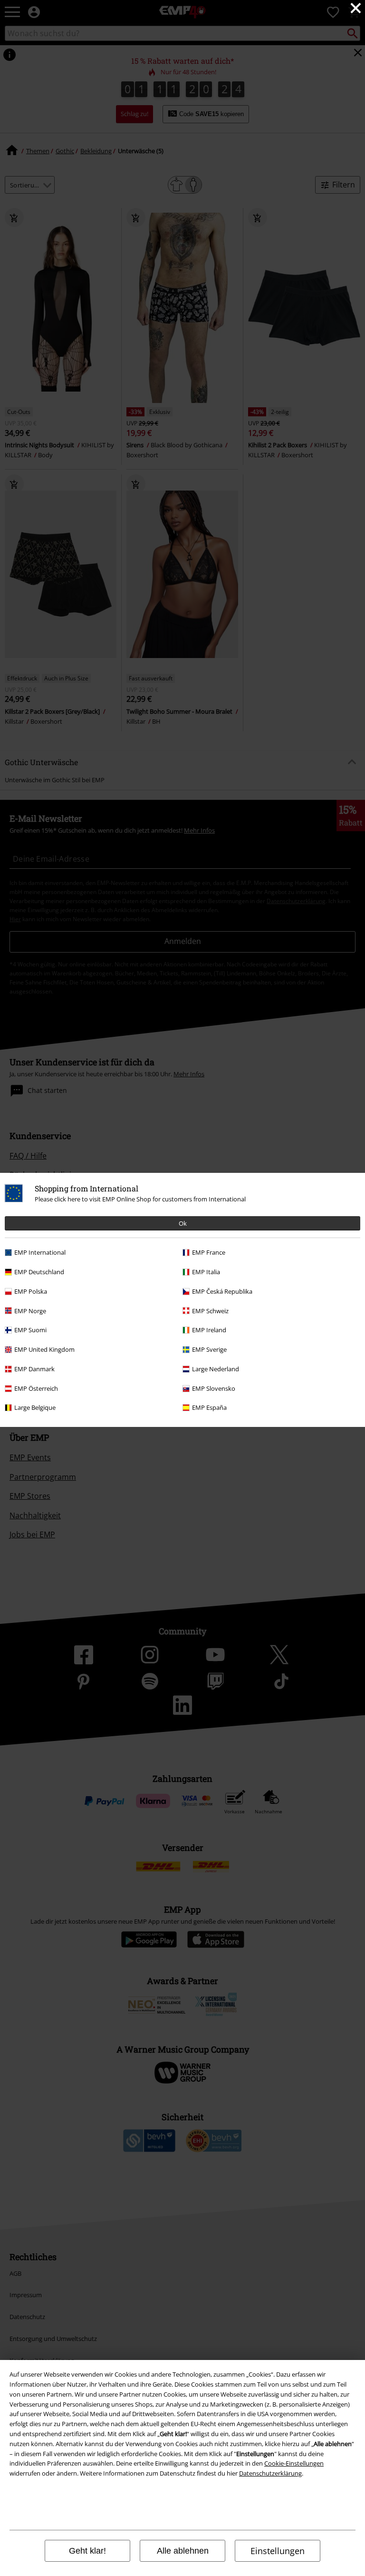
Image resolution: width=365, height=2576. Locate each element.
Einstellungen (278, 2551)
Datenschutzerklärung (270, 2473)
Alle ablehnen (183, 2551)
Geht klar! (87, 2551)
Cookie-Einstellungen (294, 2463)
